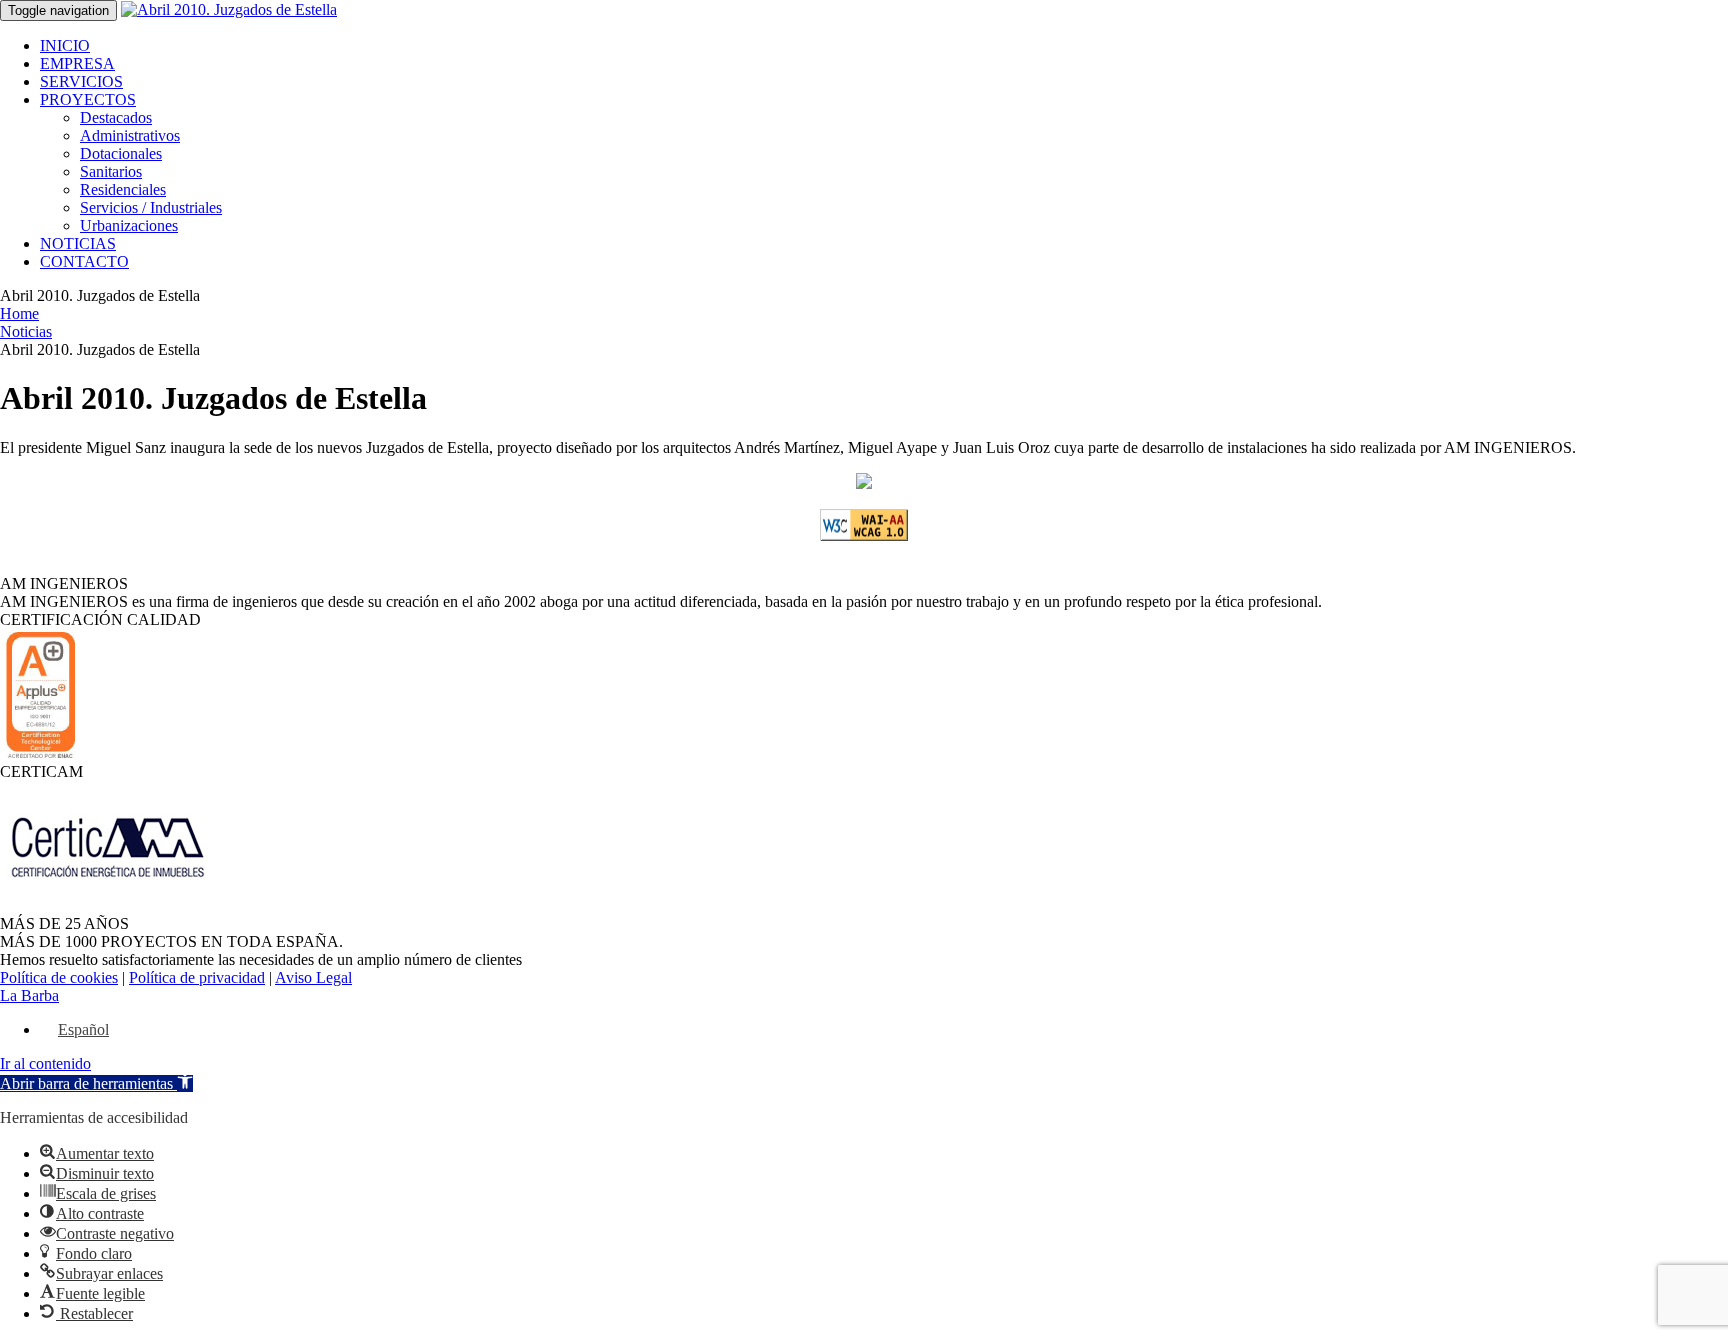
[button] (96, 1083)
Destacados (116, 117)
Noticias (26, 331)
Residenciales (123, 189)
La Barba (29, 995)
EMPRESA (77, 63)
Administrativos (130, 135)
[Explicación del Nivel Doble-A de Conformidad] (864, 535)
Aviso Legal (313, 977)
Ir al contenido (45, 1063)
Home (19, 313)
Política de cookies (59, 977)
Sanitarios (111, 171)
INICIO (65, 45)
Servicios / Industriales (151, 207)
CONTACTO (84, 261)
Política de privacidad (197, 977)
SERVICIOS (81, 81)
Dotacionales (121, 153)
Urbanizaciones (129, 225)
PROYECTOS (88, 99)
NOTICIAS (78, 243)
